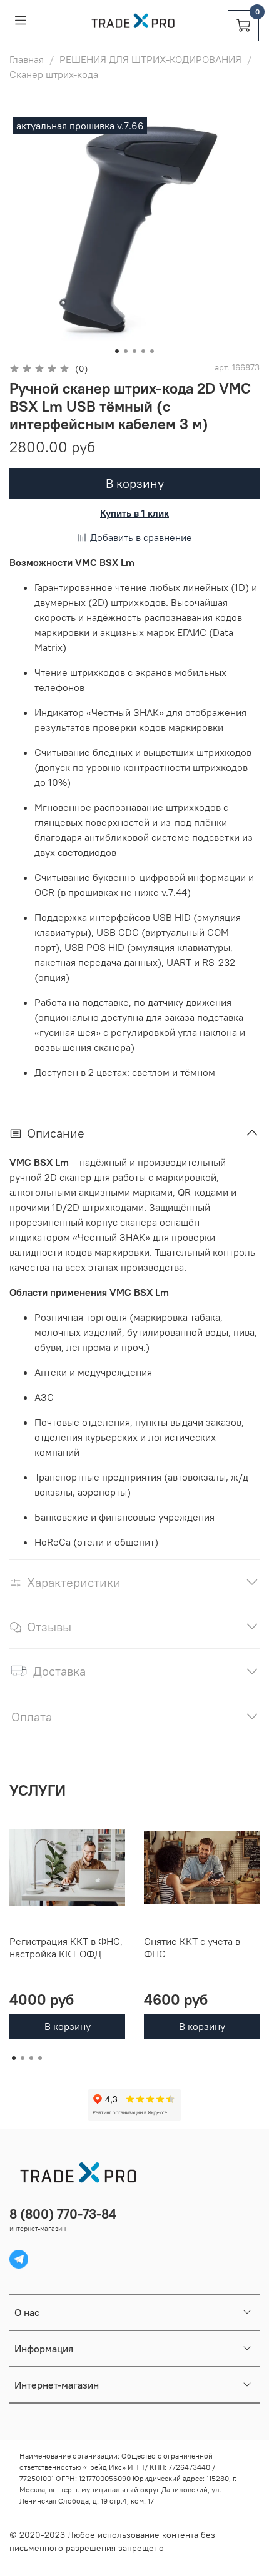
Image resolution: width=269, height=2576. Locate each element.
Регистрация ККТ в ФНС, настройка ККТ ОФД (66, 1947)
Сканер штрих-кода (54, 74)
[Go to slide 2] (126, 351)
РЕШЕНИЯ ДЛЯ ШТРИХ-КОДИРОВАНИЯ (150, 59)
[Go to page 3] (31, 2058)
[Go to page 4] (40, 2058)
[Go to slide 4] (143, 351)
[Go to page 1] (14, 2058)
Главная (27, 59)
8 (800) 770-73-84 (63, 2214)
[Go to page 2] (23, 2058)
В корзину (68, 2026)
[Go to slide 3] (134, 351)
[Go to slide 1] (117, 351)
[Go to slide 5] (152, 351)
